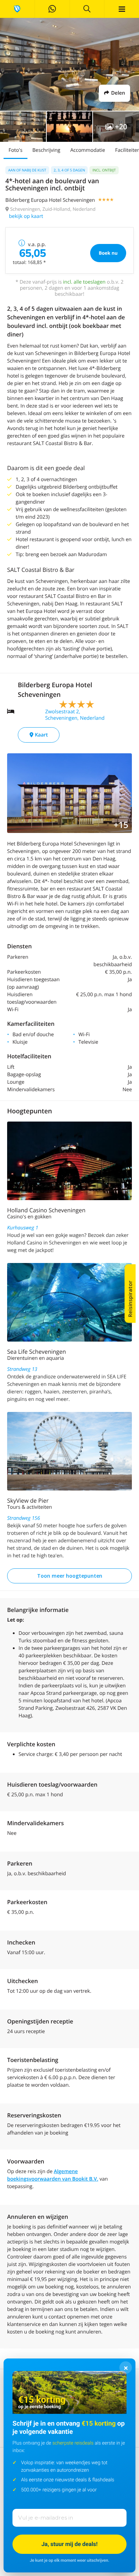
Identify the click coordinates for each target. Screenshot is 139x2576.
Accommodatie (88, 150)
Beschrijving (46, 150)
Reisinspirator (130, 1299)
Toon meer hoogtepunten (70, 1576)
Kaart (41, 735)
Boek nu (108, 253)
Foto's (16, 150)
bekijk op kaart (26, 216)
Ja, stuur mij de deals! (69, 2544)
